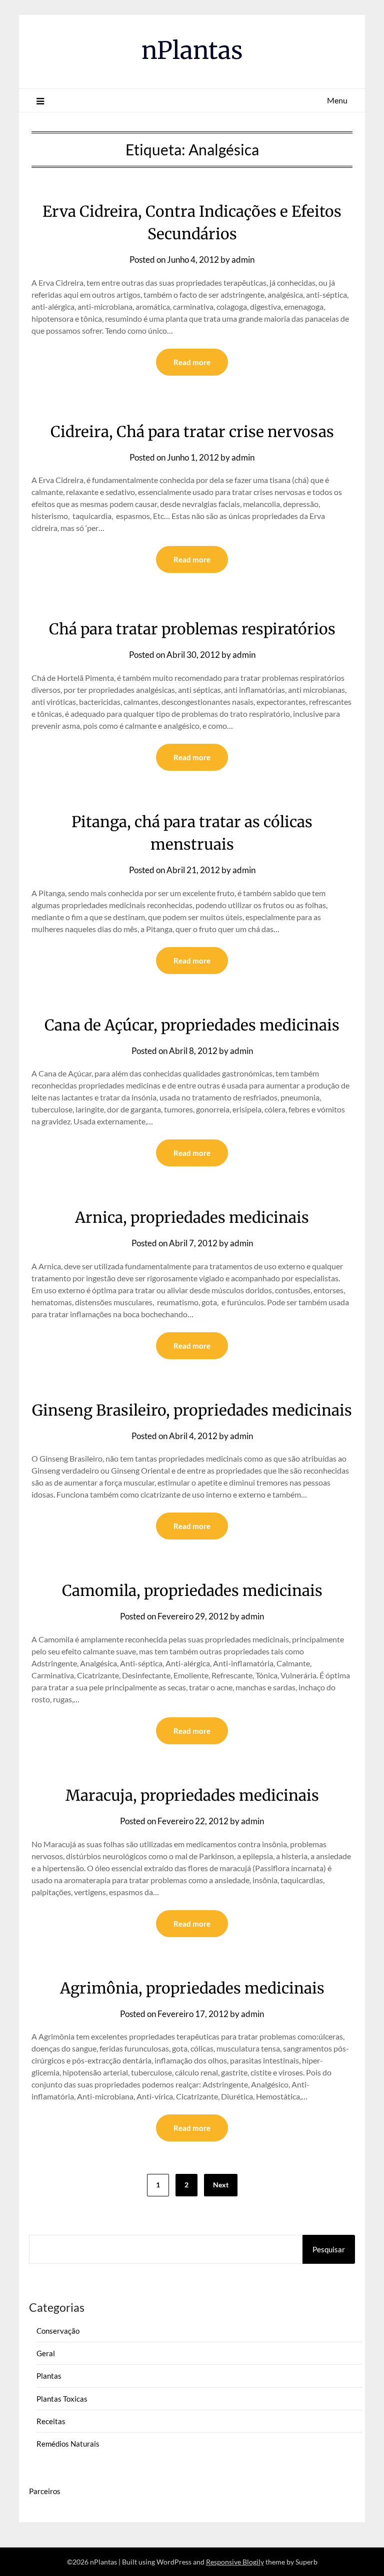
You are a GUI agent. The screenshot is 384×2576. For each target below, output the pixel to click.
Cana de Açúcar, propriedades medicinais (192, 1025)
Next (221, 2185)
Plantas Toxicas (62, 2399)
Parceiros (45, 2491)
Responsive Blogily (235, 2562)
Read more (192, 362)
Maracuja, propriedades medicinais (192, 1795)
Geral (46, 2353)
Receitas (51, 2421)
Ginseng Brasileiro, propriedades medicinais (192, 1410)
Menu (337, 100)
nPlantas (192, 50)
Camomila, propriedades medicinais (192, 1590)
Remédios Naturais (68, 2444)
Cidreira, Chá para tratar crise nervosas (192, 432)
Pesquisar (329, 2249)
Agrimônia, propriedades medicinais (192, 1988)
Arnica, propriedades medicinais (192, 1217)
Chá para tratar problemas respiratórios (192, 629)
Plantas (49, 2376)
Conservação (58, 2331)
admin (243, 259)
